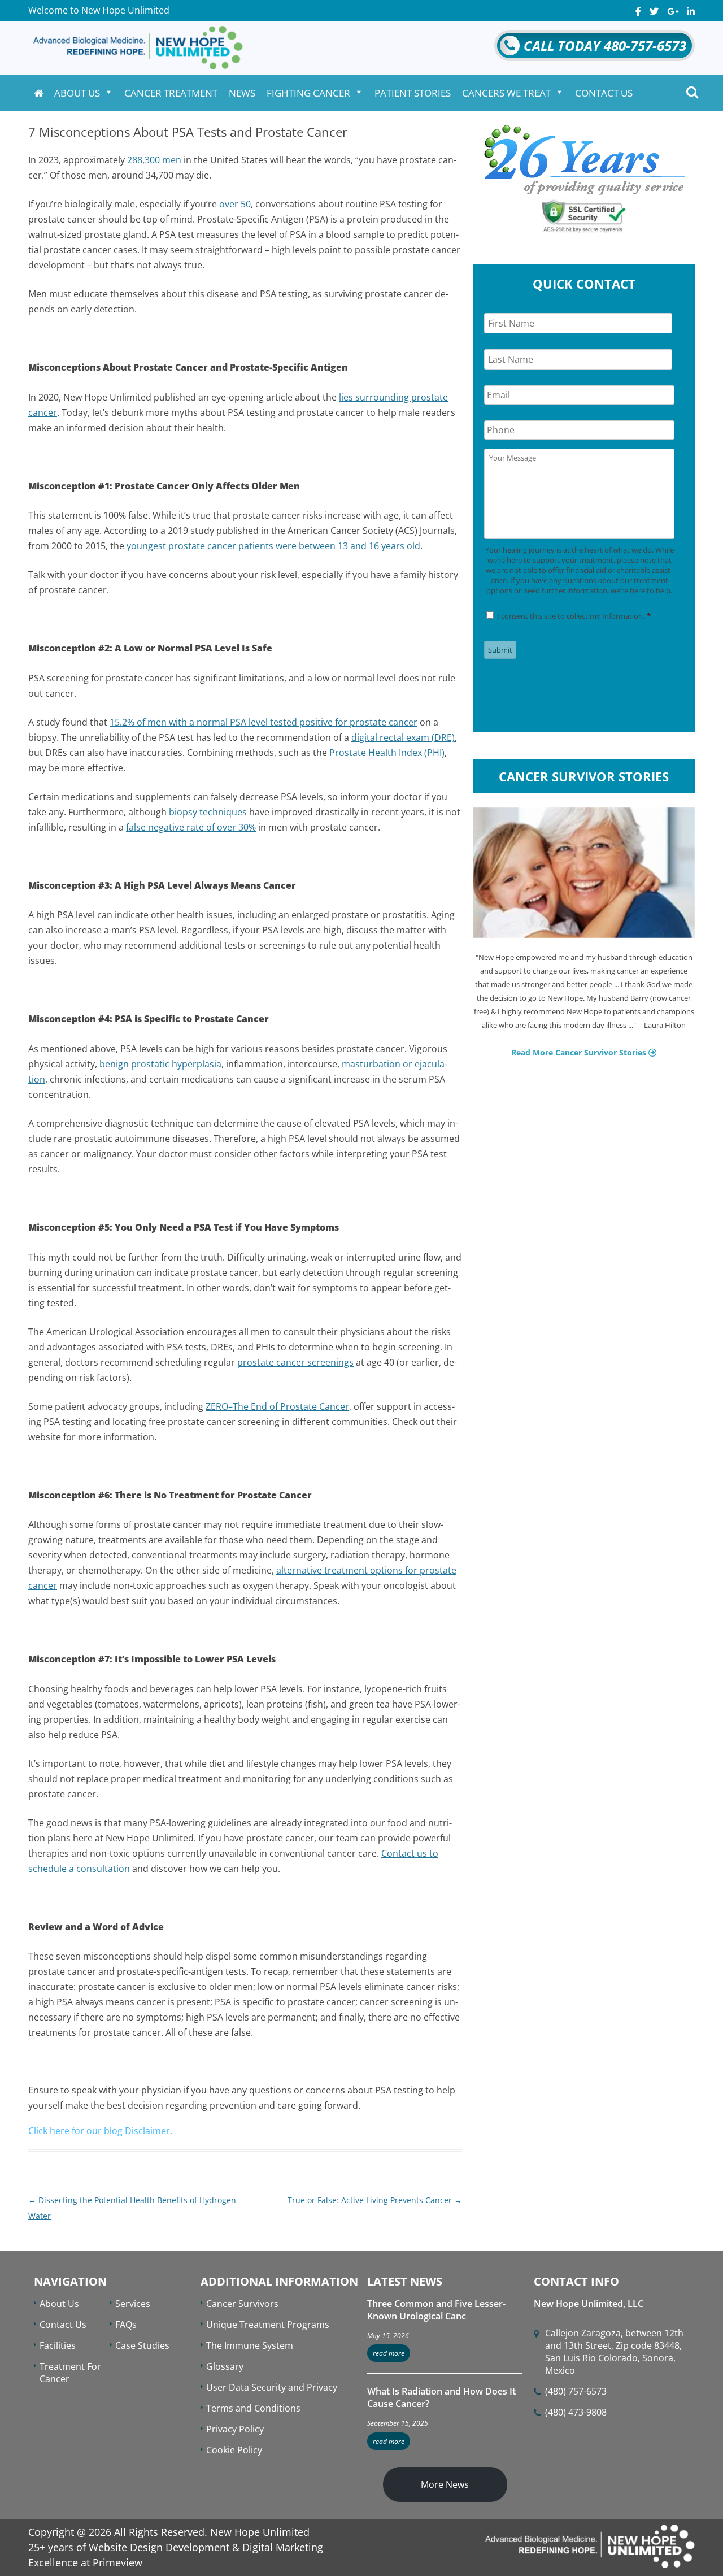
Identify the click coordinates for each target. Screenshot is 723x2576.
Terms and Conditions (253, 2408)
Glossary (225, 2366)
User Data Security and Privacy (272, 2387)
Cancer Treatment (171, 93)
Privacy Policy (235, 2429)
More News (445, 2484)
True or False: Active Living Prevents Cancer (375, 2200)
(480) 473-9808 (576, 2412)
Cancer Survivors (242, 2304)
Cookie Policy (234, 2450)
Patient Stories (413, 93)
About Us (77, 93)
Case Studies (142, 2345)
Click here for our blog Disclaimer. (100, 2131)
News (242, 93)
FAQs (126, 2325)
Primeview (117, 2562)
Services (133, 2304)
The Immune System (250, 2345)
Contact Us (604, 93)
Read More (389, 2353)
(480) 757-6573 (576, 2391)
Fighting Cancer (308, 93)
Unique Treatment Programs (268, 2325)
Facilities (58, 2345)
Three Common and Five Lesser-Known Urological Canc (436, 2310)
